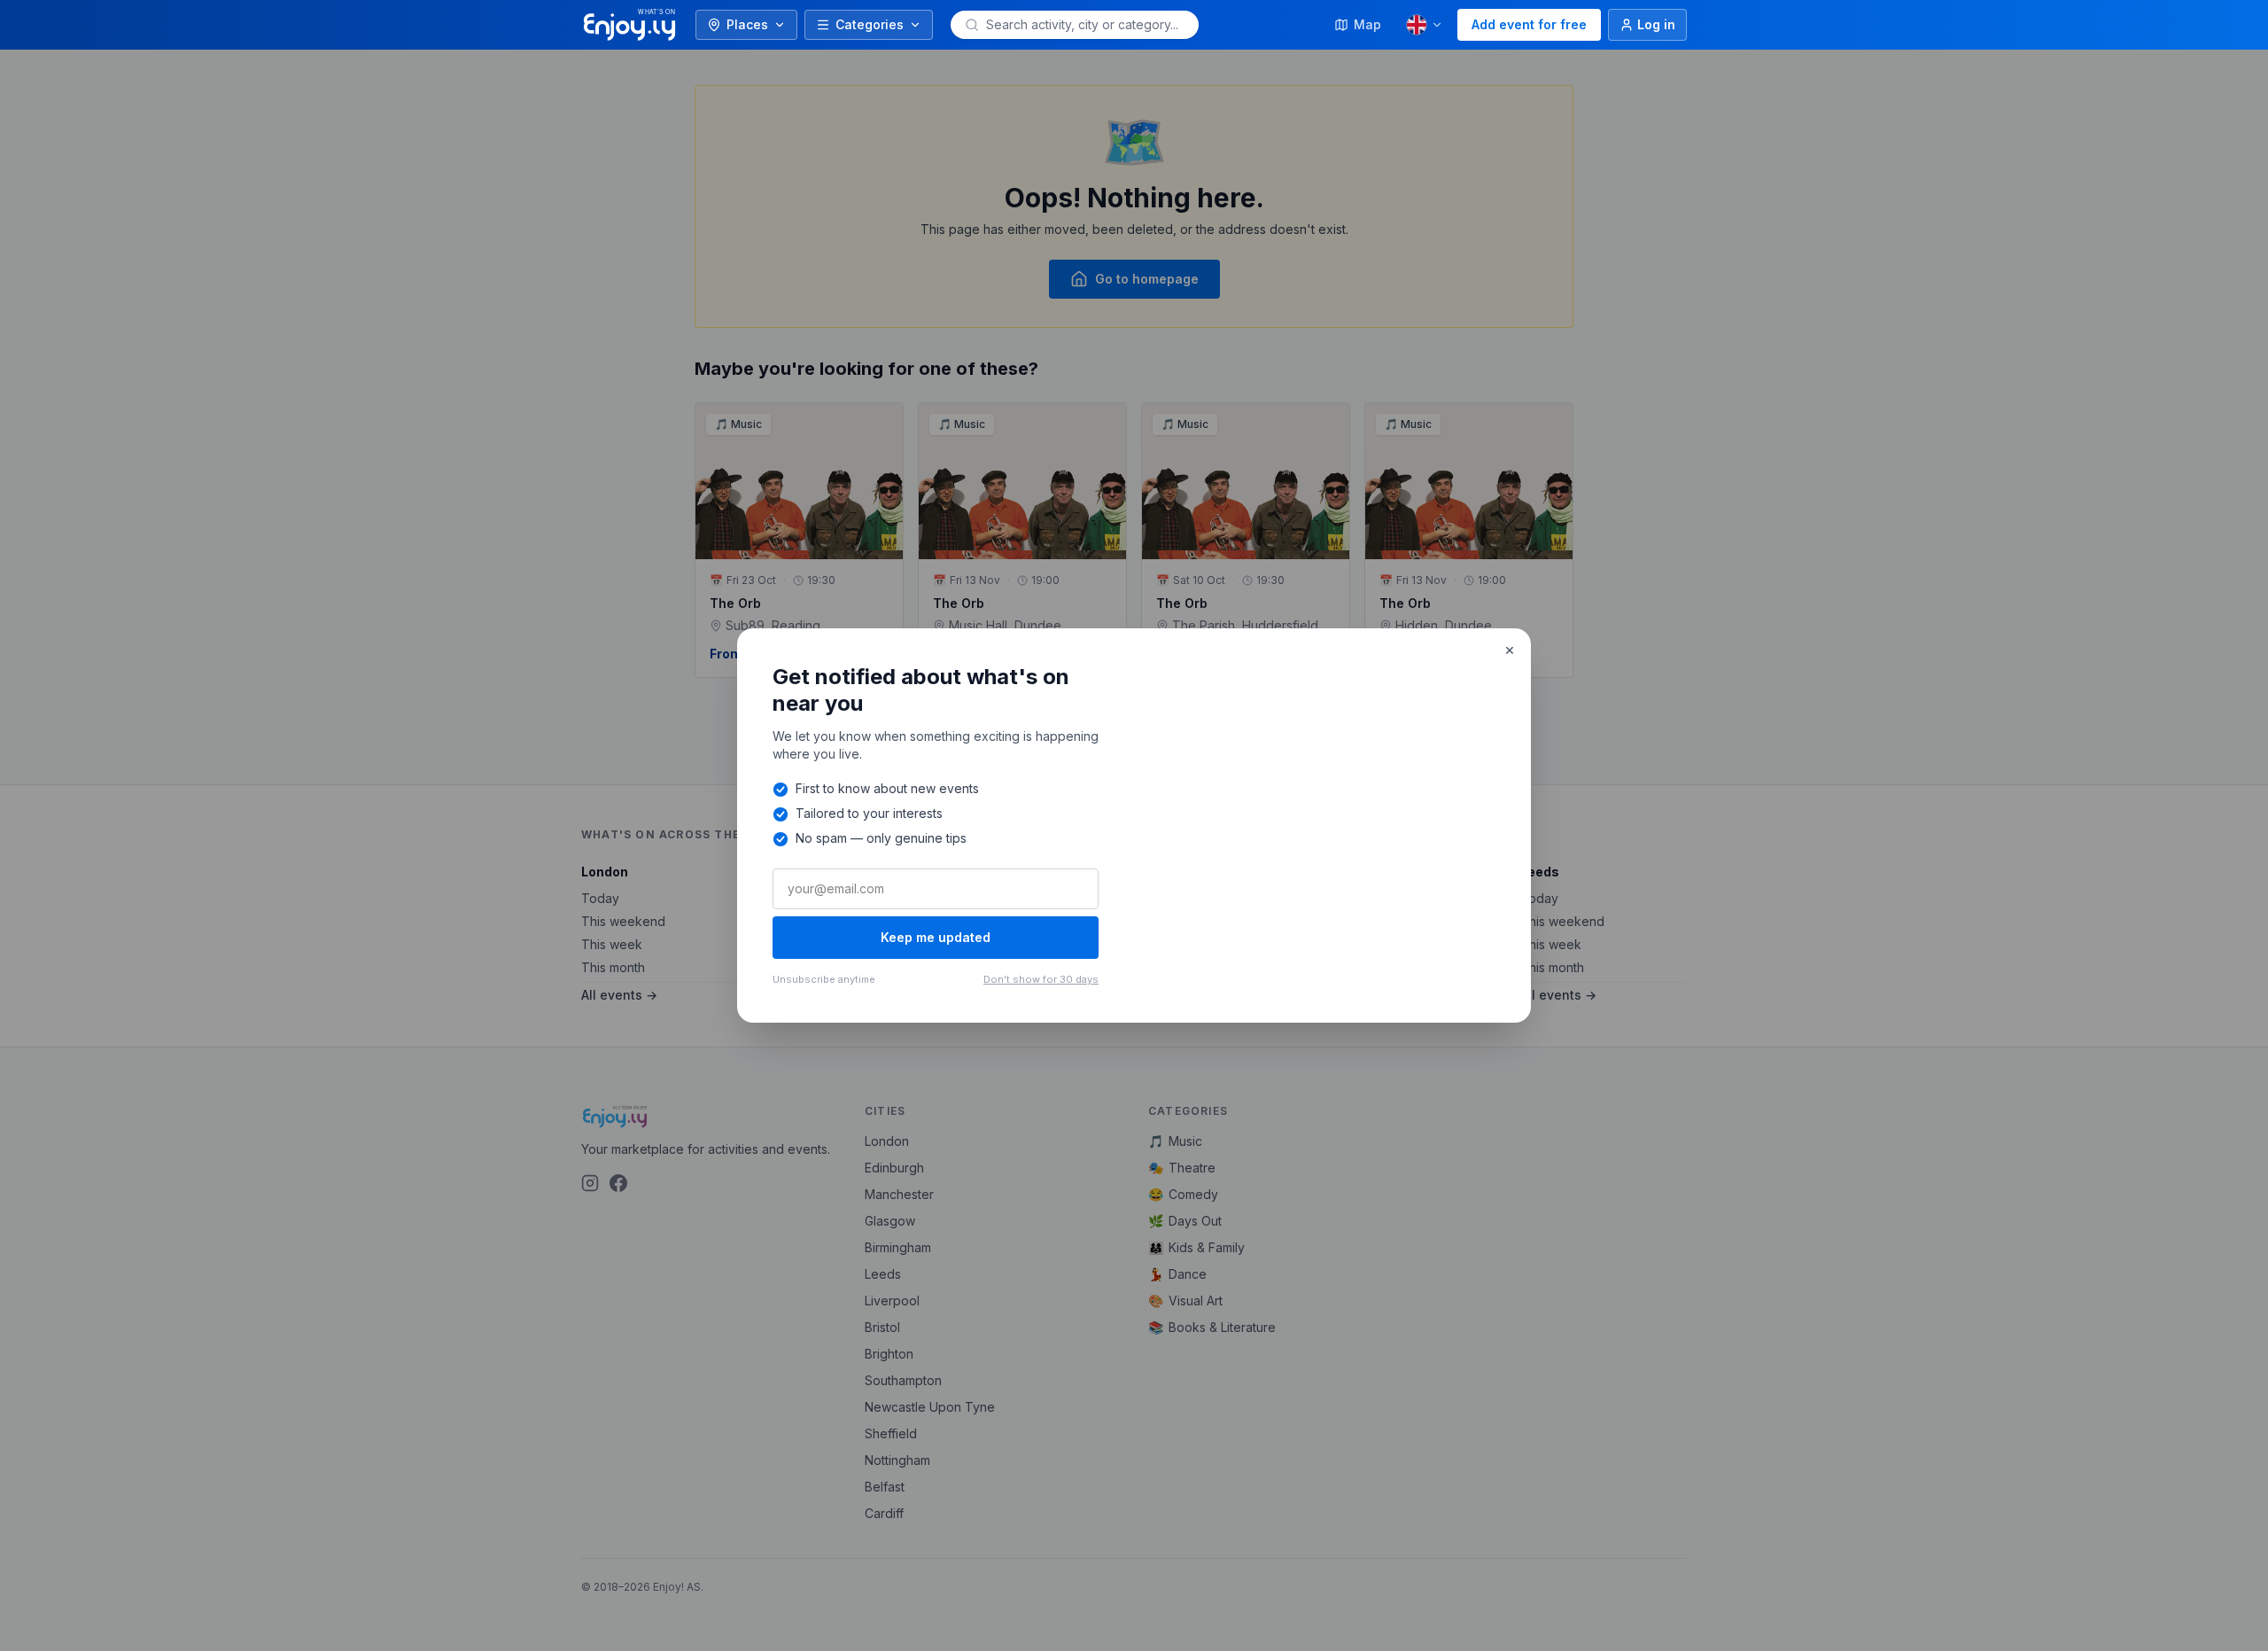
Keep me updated (936, 937)
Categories (870, 24)
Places (747, 24)
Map (1367, 24)
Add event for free (1529, 24)
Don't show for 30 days (1041, 979)
